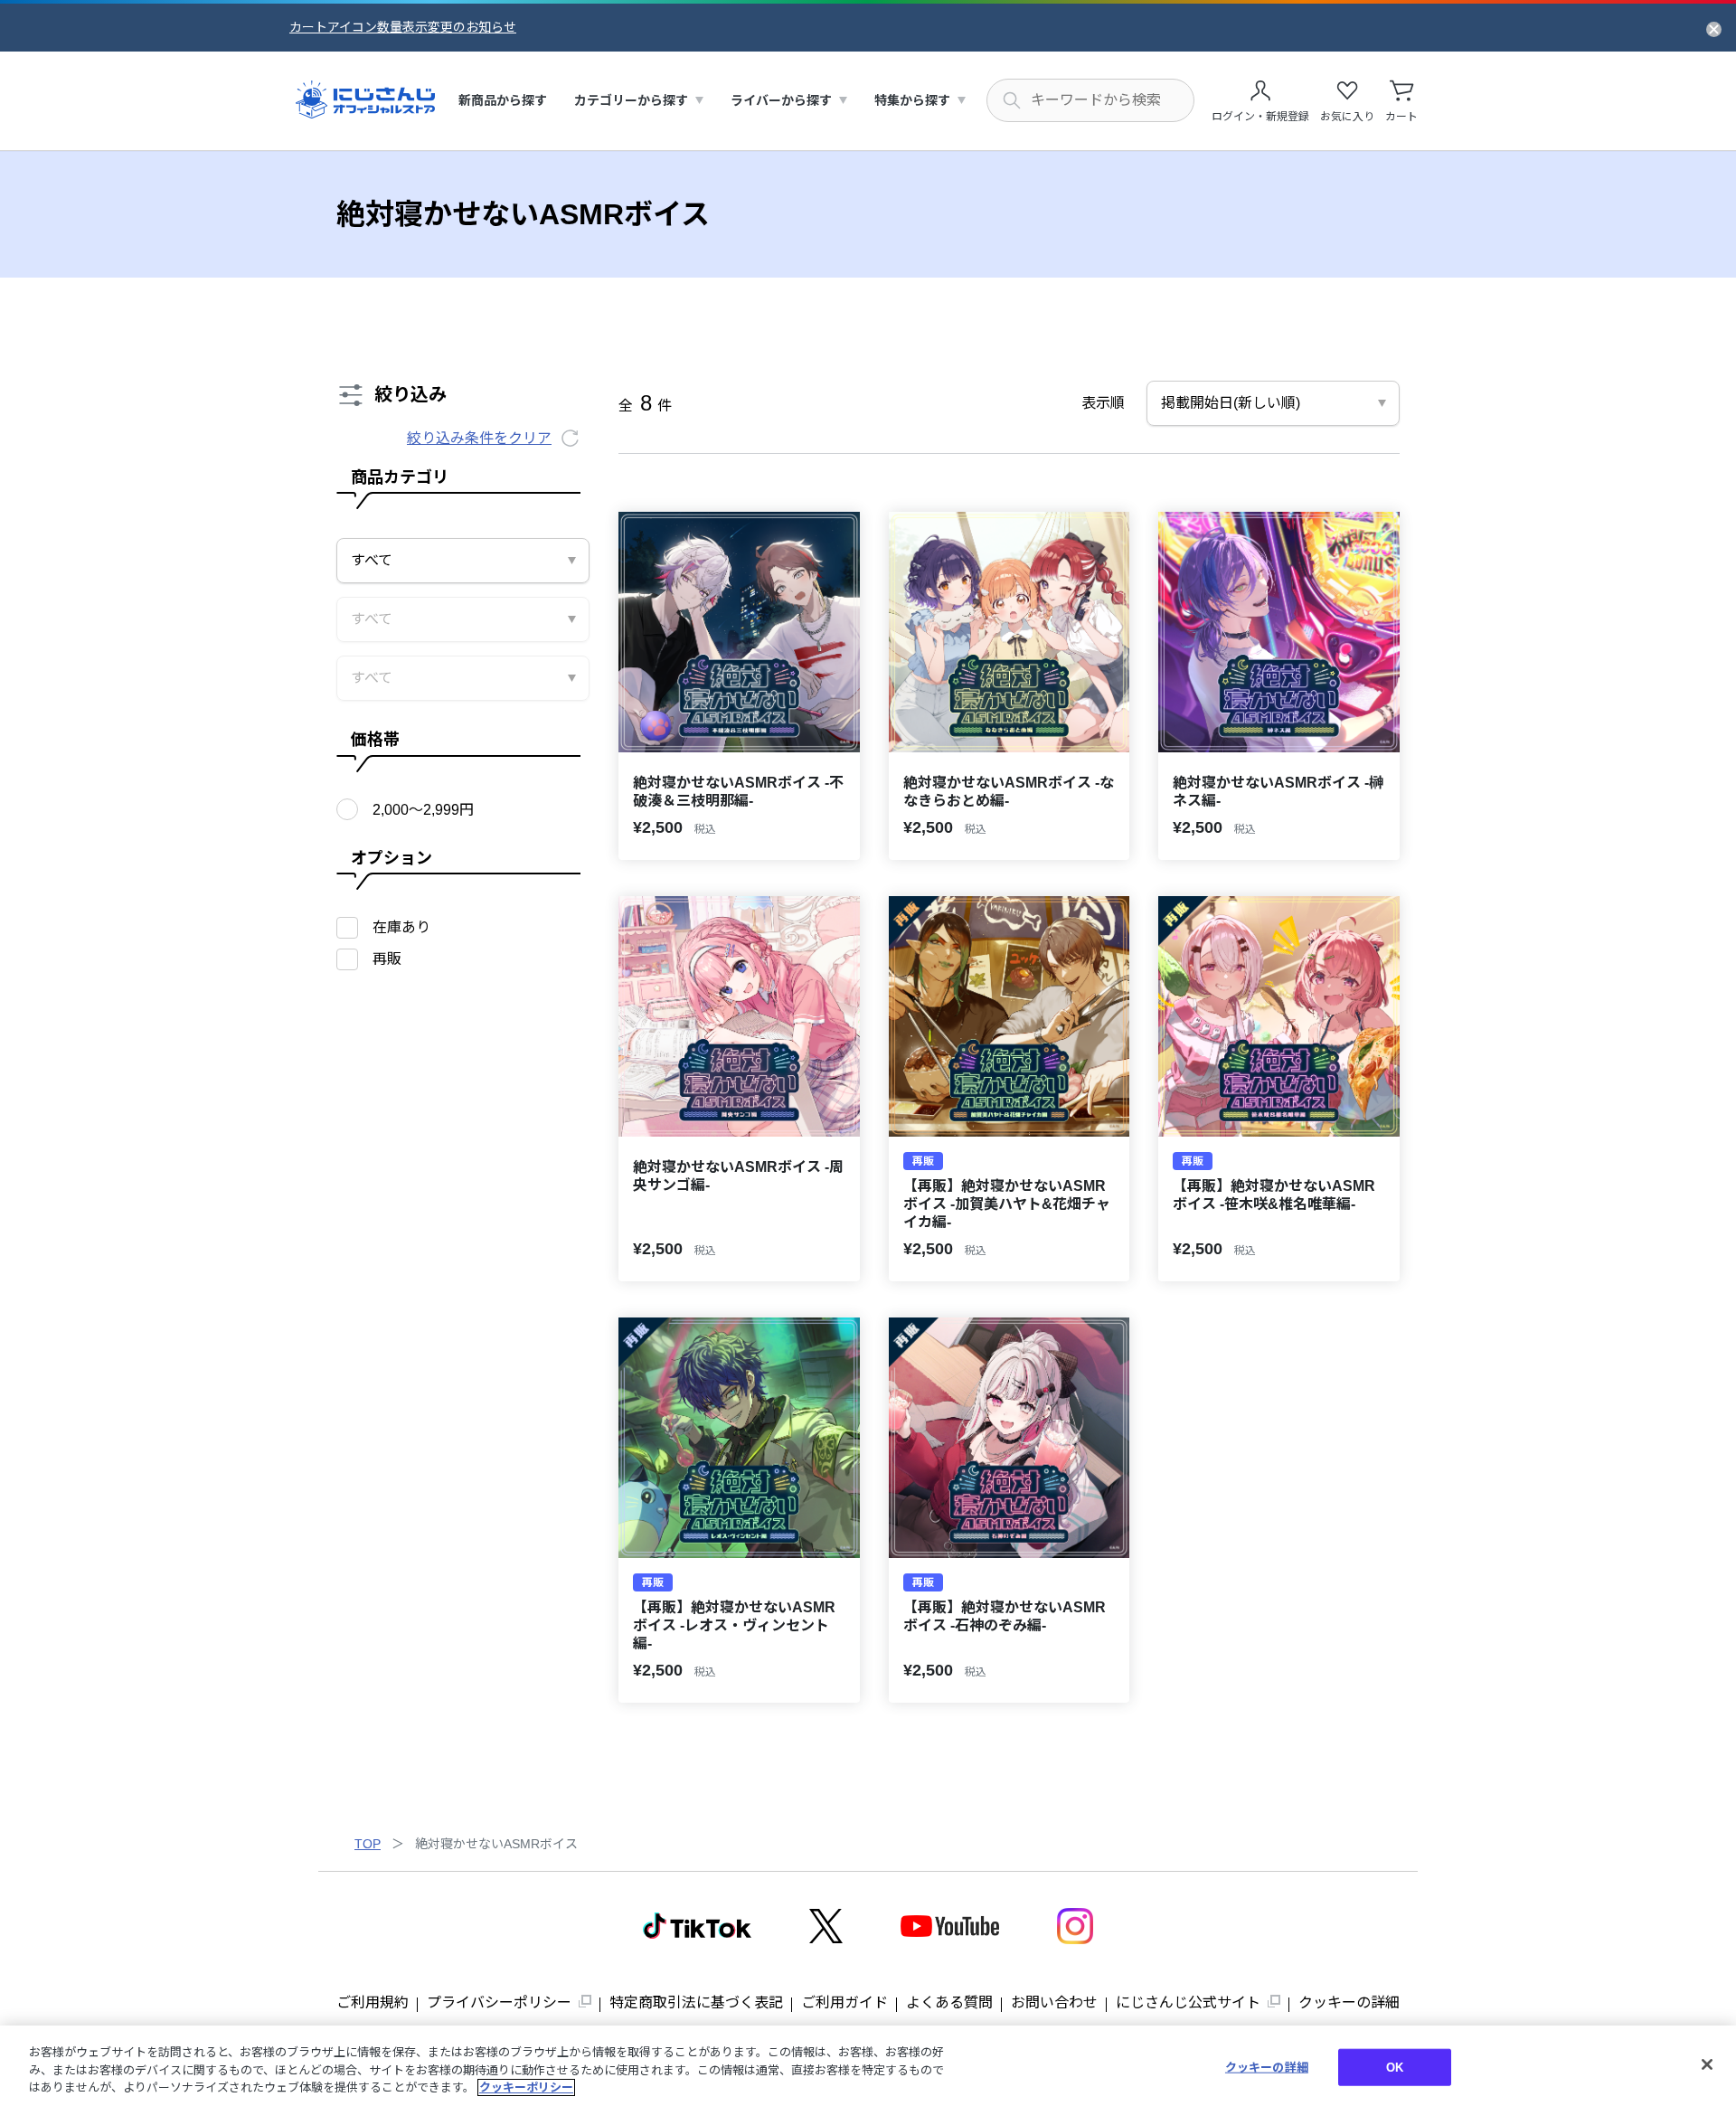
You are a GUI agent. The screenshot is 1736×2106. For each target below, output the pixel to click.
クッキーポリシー (526, 2087)
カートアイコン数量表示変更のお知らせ (403, 27)
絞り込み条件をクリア (479, 438)
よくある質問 (949, 2002)
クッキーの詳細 (1349, 2002)
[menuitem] (503, 101)
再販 (387, 959)
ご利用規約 (373, 2002)
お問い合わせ (1054, 2002)
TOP (368, 1844)
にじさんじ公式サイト (1188, 2002)
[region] (868, 2066)
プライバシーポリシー (499, 2002)
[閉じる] (1707, 2064)
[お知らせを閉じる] (1714, 28)
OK (1395, 2067)
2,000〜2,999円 (423, 810)
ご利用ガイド (844, 2002)
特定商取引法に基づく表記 (696, 2002)
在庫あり (401, 927)
